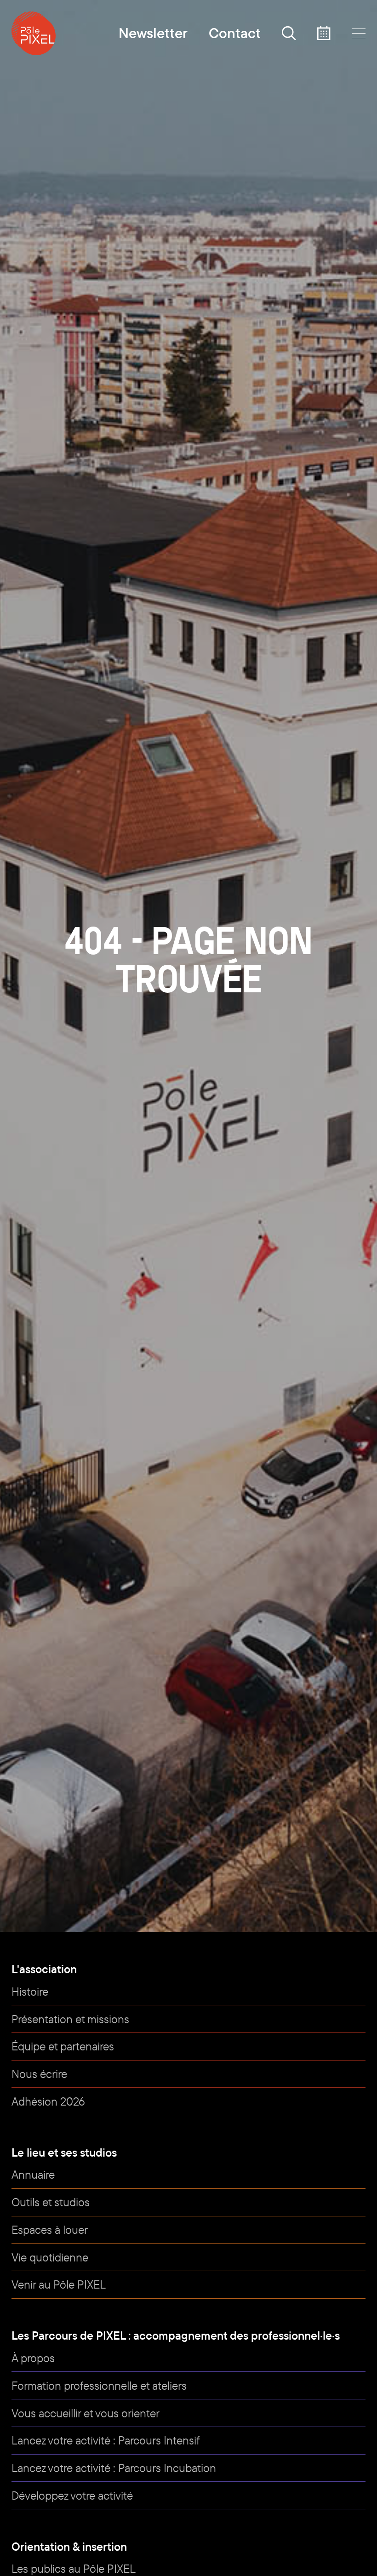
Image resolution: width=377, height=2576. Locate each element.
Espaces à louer (50, 2230)
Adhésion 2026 (48, 2101)
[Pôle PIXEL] (34, 33)
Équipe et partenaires (63, 2046)
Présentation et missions (70, 2019)
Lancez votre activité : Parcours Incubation (114, 2468)
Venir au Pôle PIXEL (59, 2284)
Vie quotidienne (50, 2257)
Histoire (30, 1991)
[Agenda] (324, 33)
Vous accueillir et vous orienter (86, 2413)
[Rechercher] (289, 33)
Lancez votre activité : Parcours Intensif (106, 2440)
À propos (33, 2358)
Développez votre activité (72, 2495)
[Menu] (359, 33)
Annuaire (33, 2174)
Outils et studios (51, 2202)
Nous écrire (39, 2074)
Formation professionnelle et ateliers (99, 2385)
